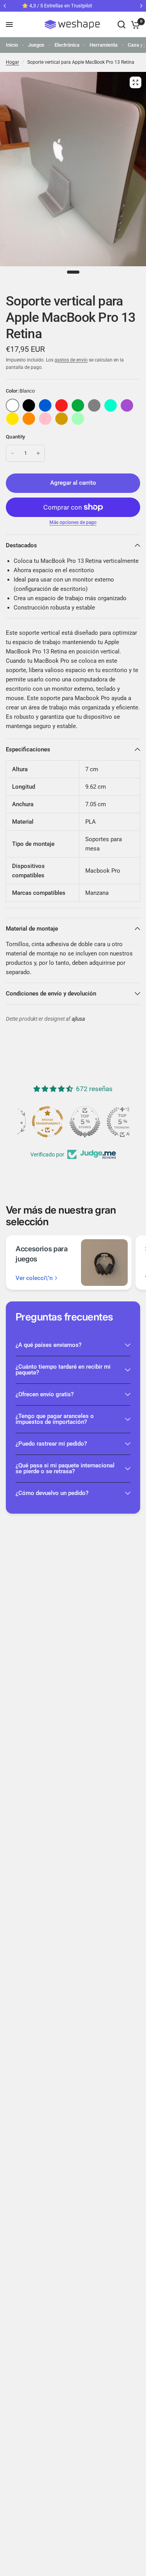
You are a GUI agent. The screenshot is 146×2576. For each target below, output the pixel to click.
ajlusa (78, 1019)
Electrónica (67, 45)
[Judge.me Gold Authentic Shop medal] (73, 1122)
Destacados (21, 545)
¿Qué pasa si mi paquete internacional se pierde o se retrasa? (65, 1468)
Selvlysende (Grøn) (78, 419)
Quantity (15, 437)
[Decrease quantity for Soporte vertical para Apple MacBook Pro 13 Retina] (12, 453)
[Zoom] (135, 82)
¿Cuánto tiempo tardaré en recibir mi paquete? (63, 1370)
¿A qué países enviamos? (48, 1345)
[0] (134, 24)
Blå (45, 405)
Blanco (12, 405)
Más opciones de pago (73, 522)
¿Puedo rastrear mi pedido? (51, 1444)
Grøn (78, 405)
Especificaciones (28, 749)
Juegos (36, 45)
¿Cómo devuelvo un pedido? (52, 1493)
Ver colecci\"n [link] (34, 1278)
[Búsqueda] (121, 24)
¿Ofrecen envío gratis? (45, 1394)
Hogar (12, 62)
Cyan (111, 405)
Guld (62, 419)
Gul (12, 419)
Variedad (29, 405)
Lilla (127, 405)
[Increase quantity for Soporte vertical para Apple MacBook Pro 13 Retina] (38, 453)
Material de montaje (32, 929)
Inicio (12, 45)
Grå (94, 405)
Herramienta (104, 45)
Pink (45, 419)
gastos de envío (71, 360)
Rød (62, 405)
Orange (29, 419)
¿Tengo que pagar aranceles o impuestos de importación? (55, 1419)
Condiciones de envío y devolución (51, 994)
